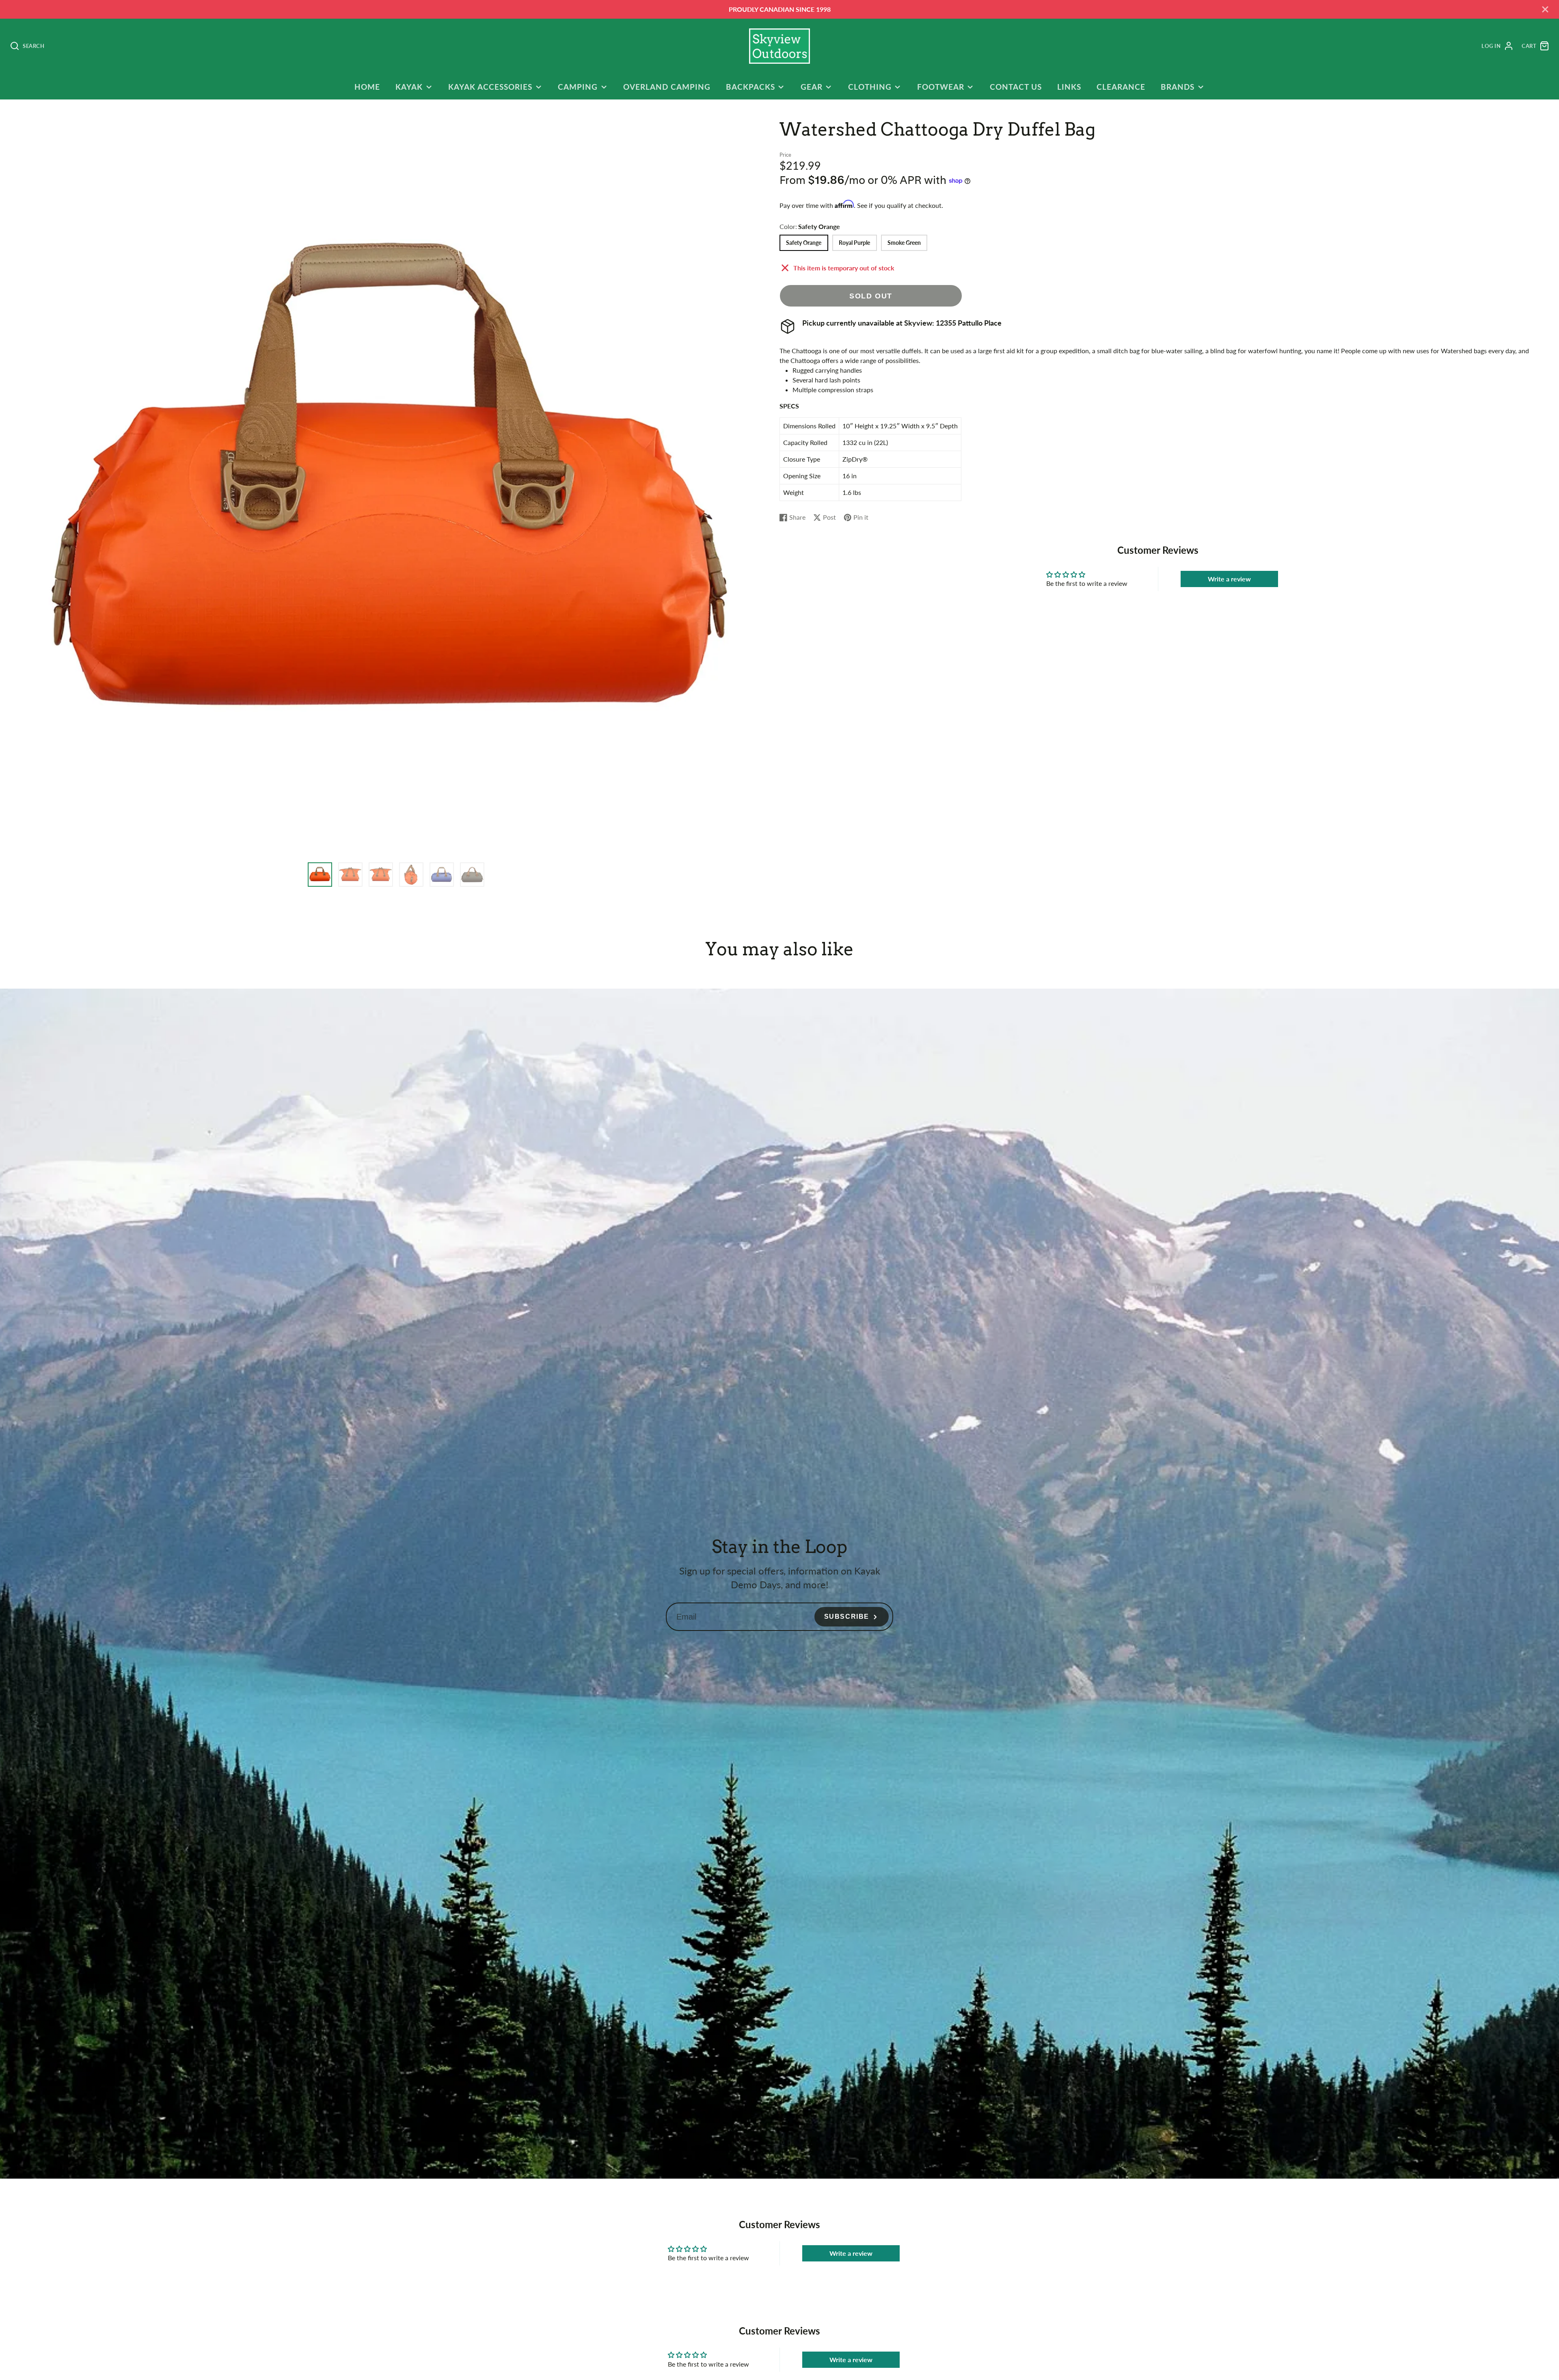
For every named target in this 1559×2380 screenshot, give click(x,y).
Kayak (409, 87)
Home (367, 87)
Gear (812, 87)
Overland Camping (667, 87)
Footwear (941, 87)
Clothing (870, 87)
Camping (578, 87)
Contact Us (1016, 87)
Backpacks (750, 87)
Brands (1178, 87)
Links (1069, 87)
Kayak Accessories (490, 87)
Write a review (1229, 579)
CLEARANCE (1121, 87)
